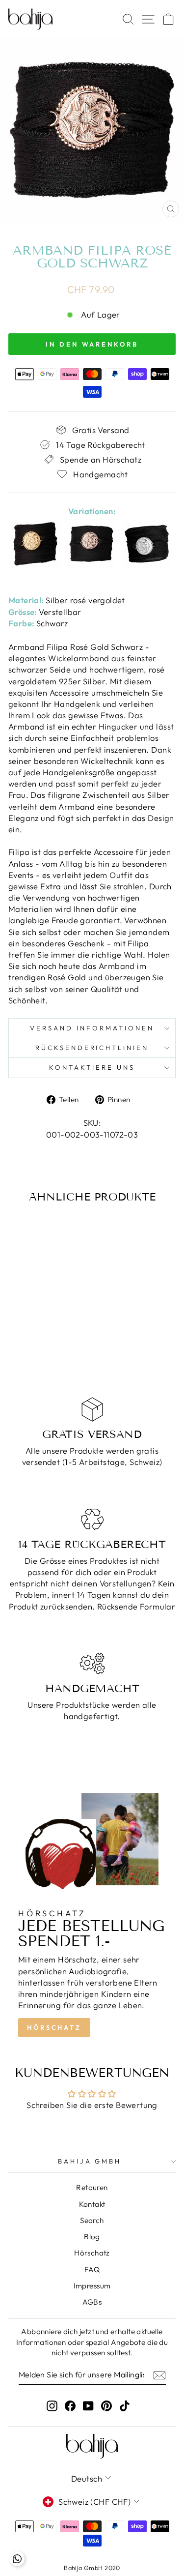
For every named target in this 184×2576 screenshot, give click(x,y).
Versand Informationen (92, 1028)
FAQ (92, 2269)
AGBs (92, 2302)
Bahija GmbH (90, 2161)
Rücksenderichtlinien (92, 1048)
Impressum (92, 2286)
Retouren (92, 2187)
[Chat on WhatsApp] (17, 2559)
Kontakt (92, 2204)
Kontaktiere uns (92, 1067)
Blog (92, 2237)
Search (92, 2220)
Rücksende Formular (136, 1606)
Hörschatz (54, 2027)
